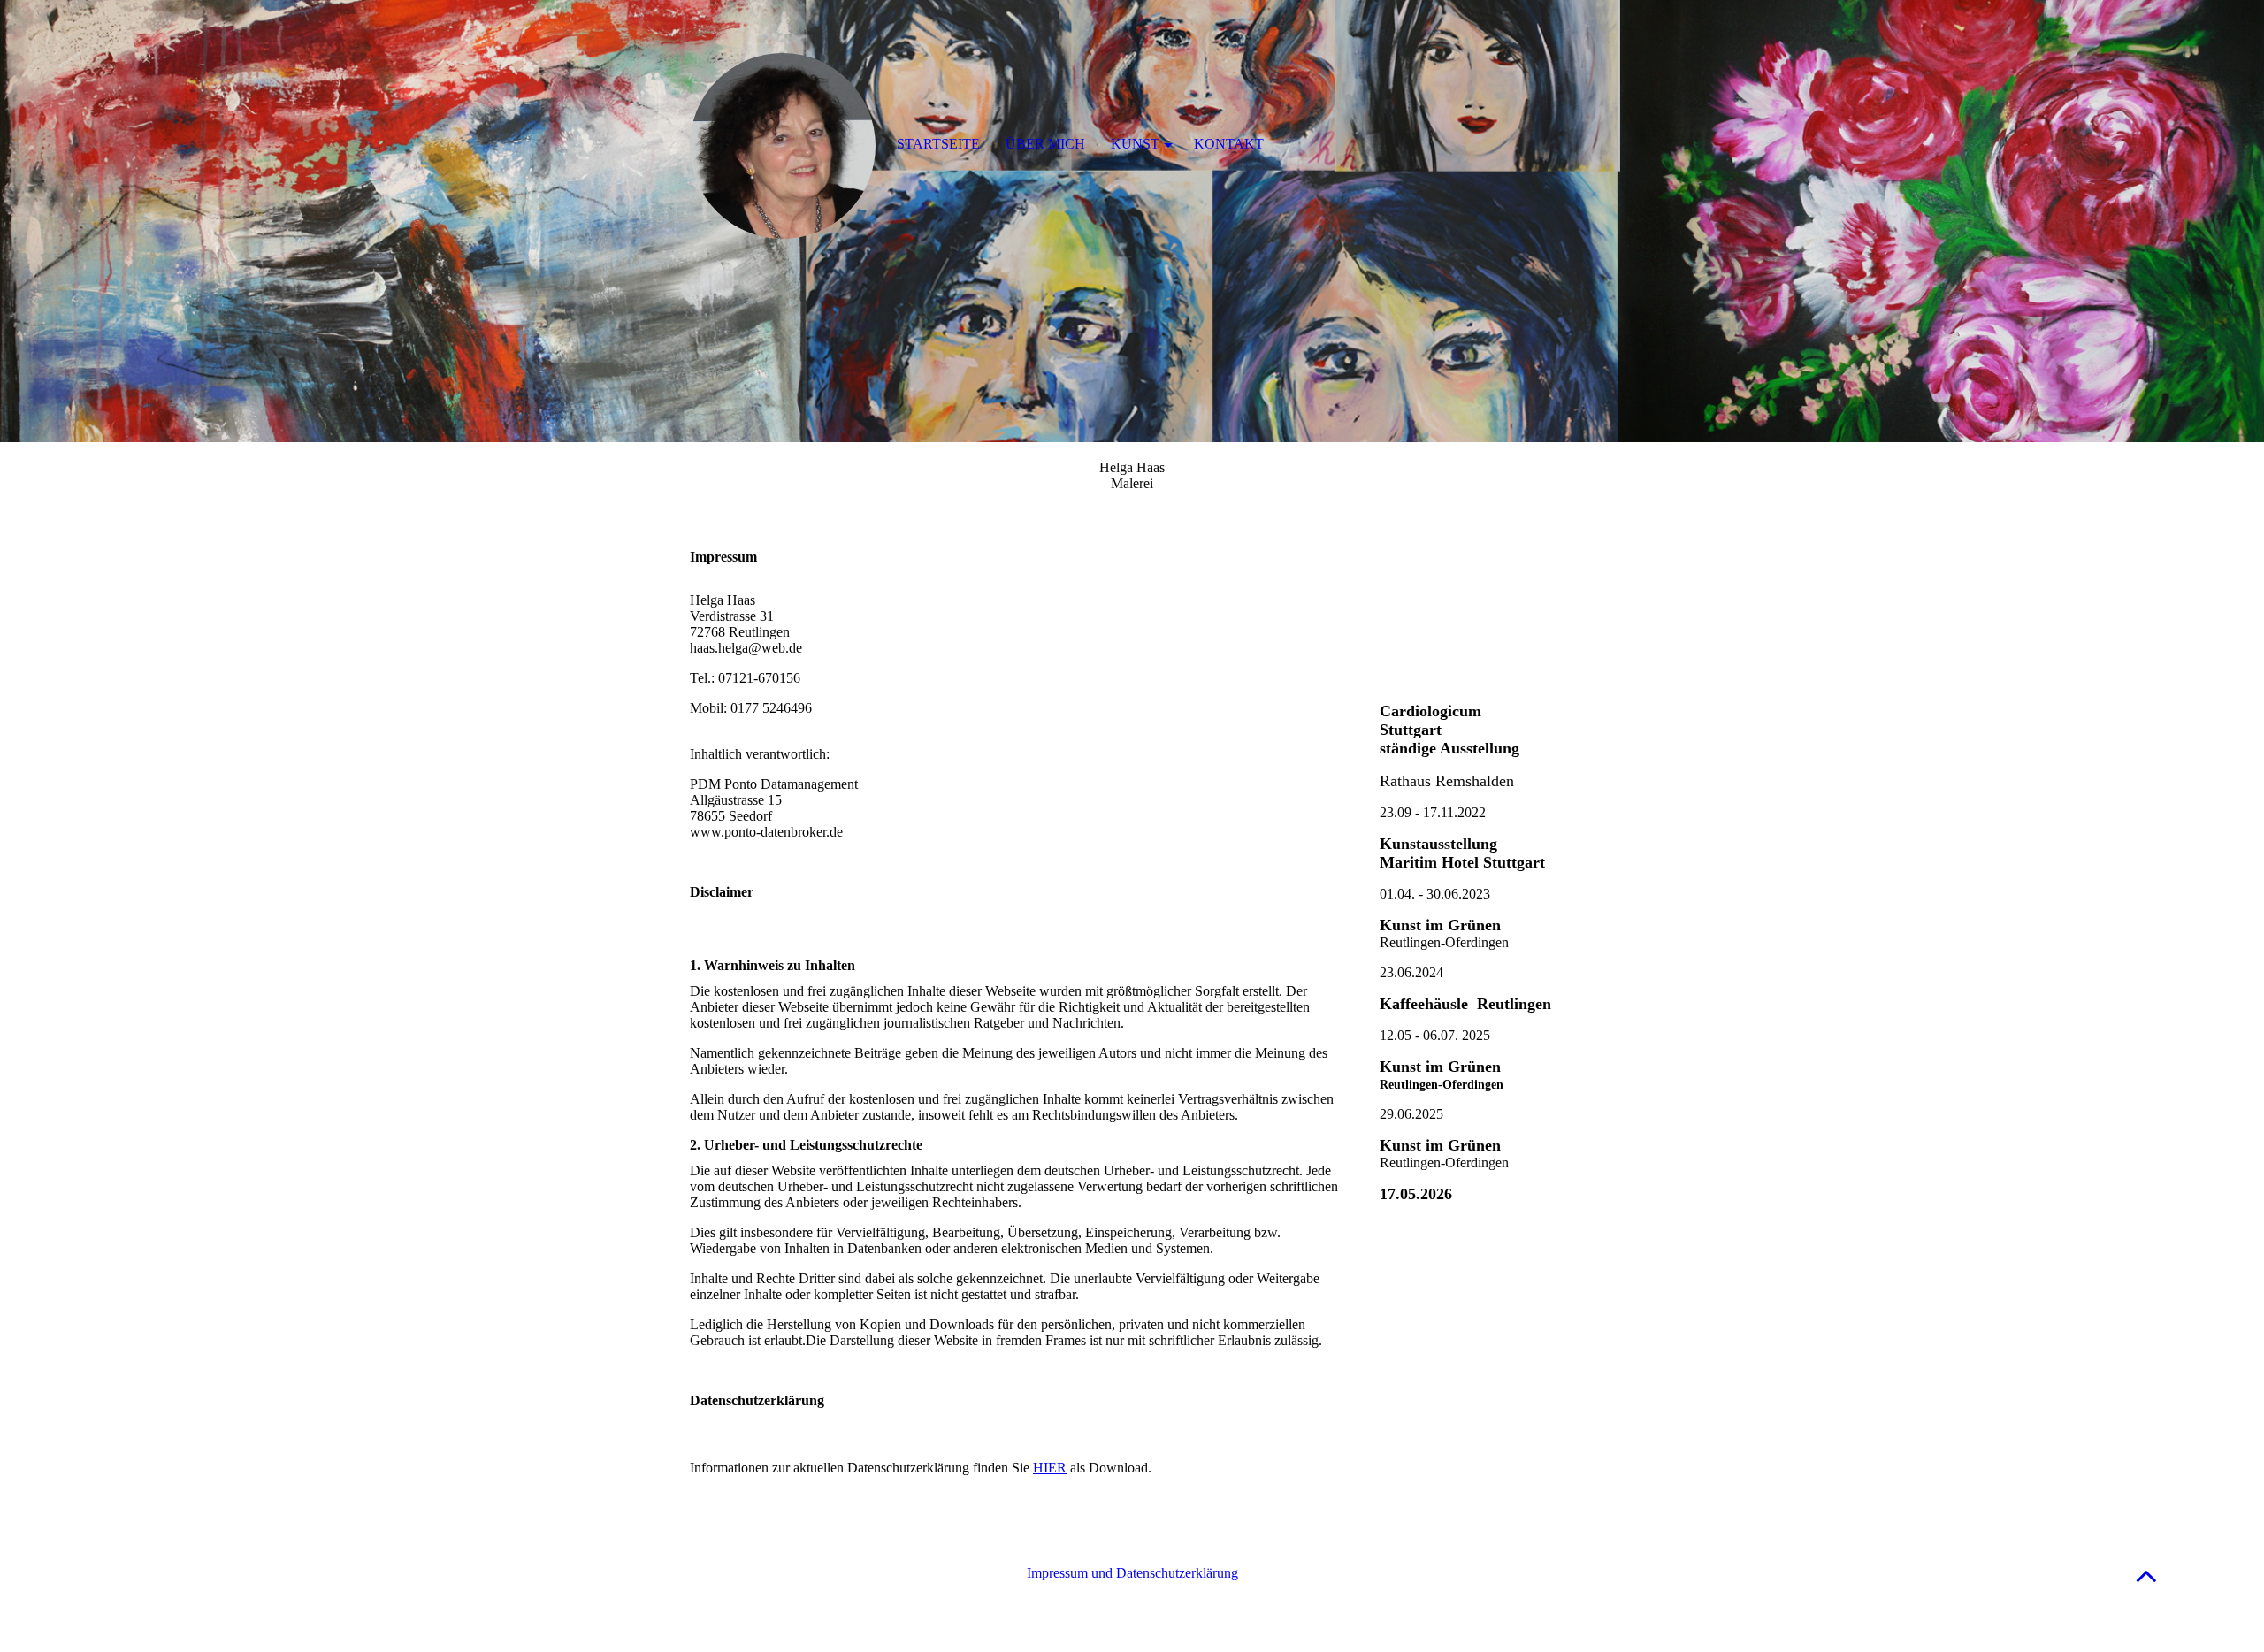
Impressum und (1071, 1573)
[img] (1132, 221)
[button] (2146, 1576)
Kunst (1135, 144)
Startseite (938, 144)
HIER (1050, 1468)
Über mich (1045, 144)
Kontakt (1229, 144)
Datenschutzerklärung (1177, 1573)
